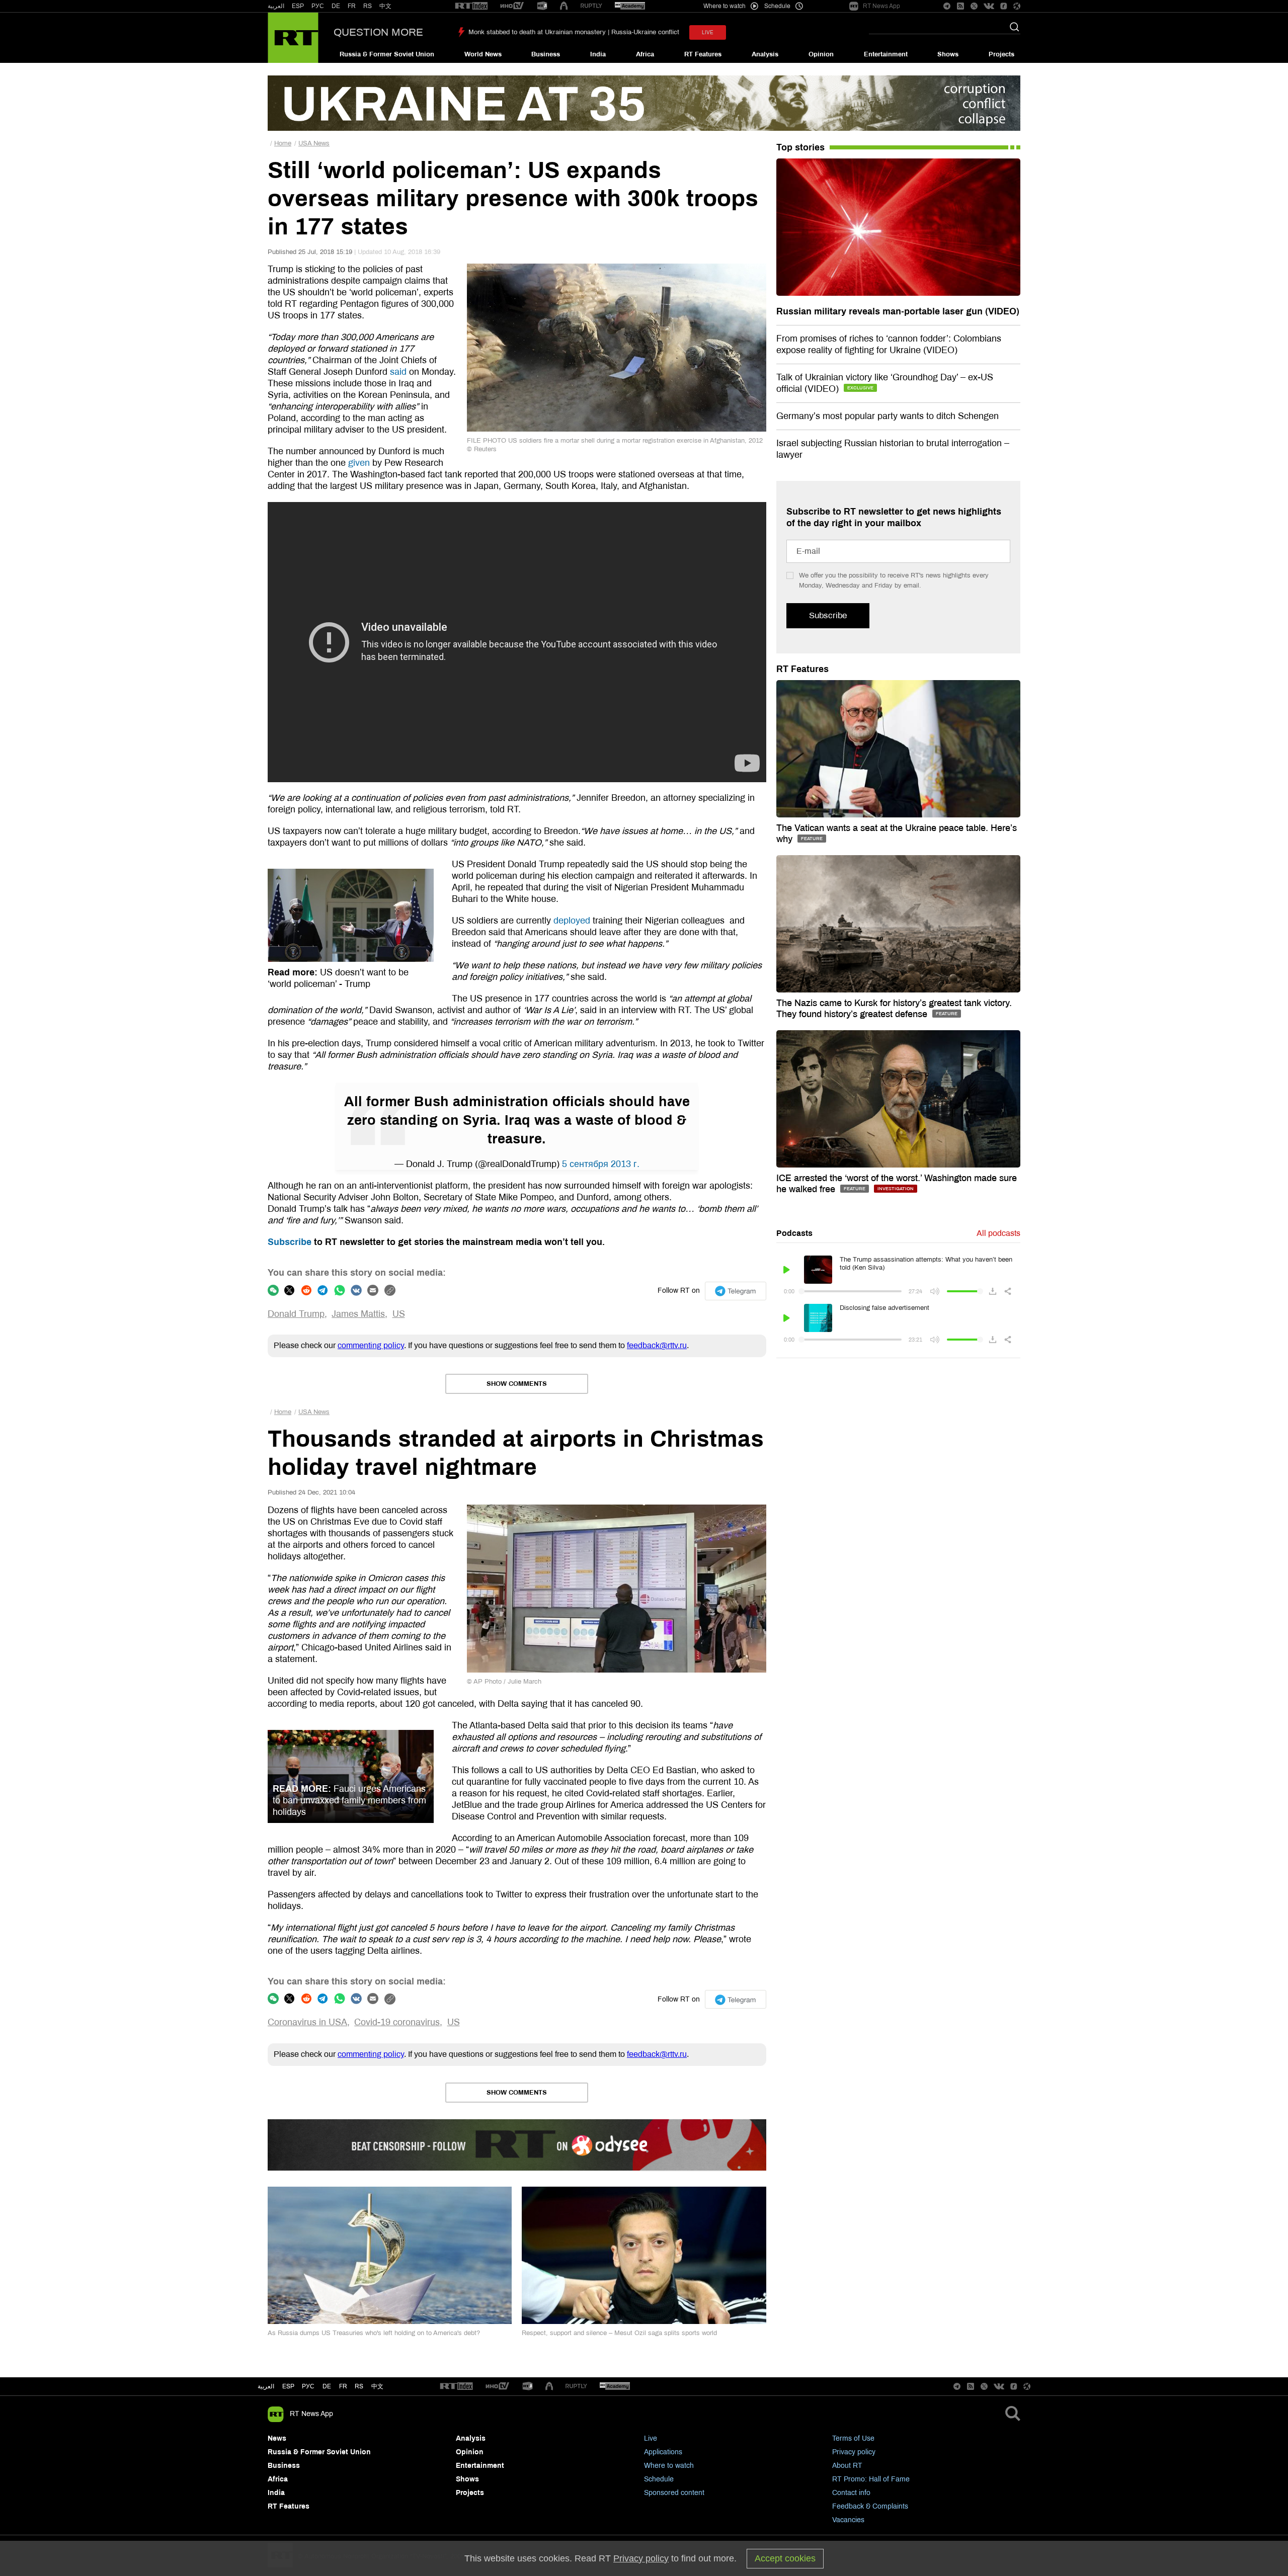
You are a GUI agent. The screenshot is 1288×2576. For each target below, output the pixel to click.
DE (336, 6)
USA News (314, 143)
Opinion (821, 54)
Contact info (851, 2493)
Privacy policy (854, 2452)
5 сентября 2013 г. (601, 1164)
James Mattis (358, 1314)
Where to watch (669, 2466)
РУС (318, 6)
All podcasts (998, 1233)
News (277, 2438)
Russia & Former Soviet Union (387, 54)
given (359, 463)
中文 (385, 6)
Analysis (765, 54)
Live (651, 2438)
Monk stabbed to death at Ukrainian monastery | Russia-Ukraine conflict (574, 32)
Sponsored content (674, 2493)
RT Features (703, 54)
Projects (1001, 54)
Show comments (517, 1384)
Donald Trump (296, 1314)
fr (343, 2386)
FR (352, 6)
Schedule (659, 2479)
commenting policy (371, 1345)
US (399, 1314)
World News (483, 54)
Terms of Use (853, 2438)
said (398, 372)
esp (288, 2386)
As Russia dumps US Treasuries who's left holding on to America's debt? (374, 2333)
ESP (298, 6)
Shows (948, 54)
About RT (847, 2466)
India (598, 54)
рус (308, 2386)
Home (283, 143)
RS (368, 6)
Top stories (800, 147)
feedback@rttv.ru (657, 1345)
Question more (378, 32)
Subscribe (290, 1242)
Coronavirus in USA (307, 2022)
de (327, 2386)
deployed (572, 921)
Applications (663, 2452)
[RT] (471, 6)
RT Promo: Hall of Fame (871, 2479)
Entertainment (886, 54)
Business (546, 54)
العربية (276, 6)
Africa (645, 54)
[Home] (293, 38)
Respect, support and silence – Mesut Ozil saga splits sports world (619, 2333)
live (708, 32)
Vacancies (848, 2520)
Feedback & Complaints (870, 2506)
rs (359, 2386)
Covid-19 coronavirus (397, 2022)
